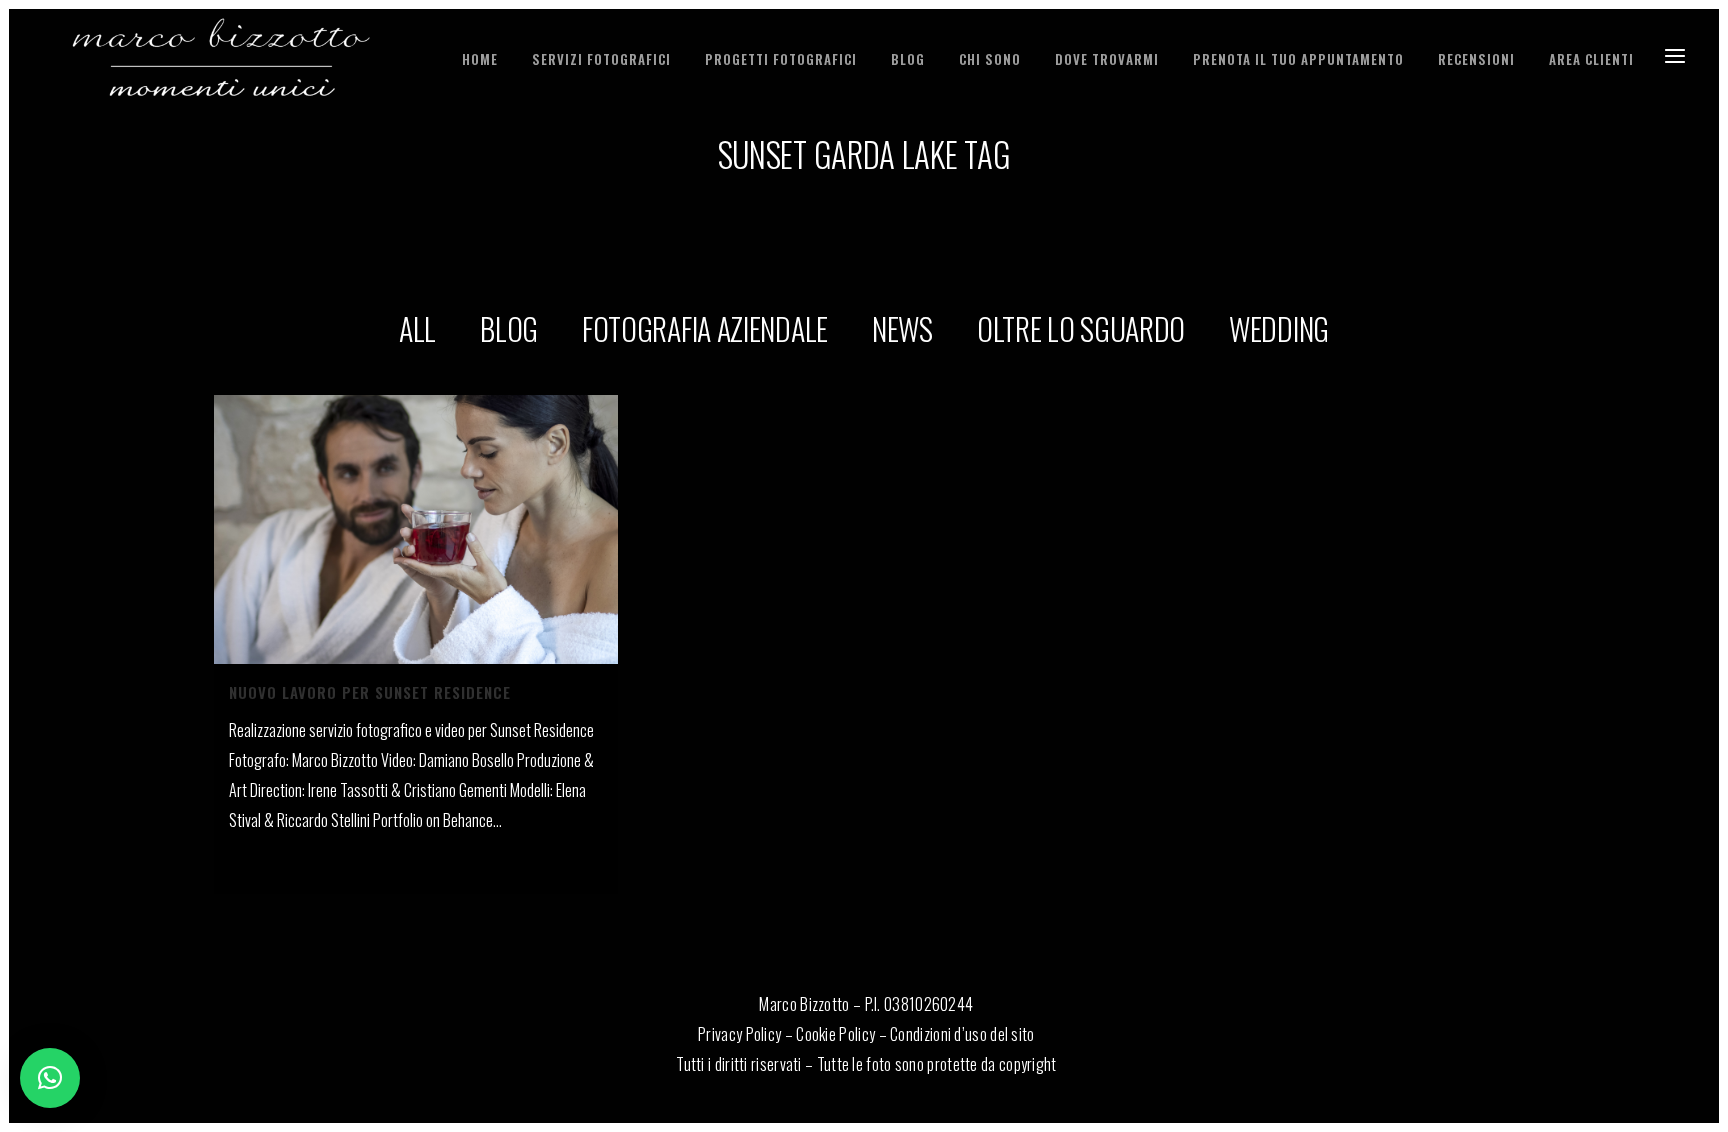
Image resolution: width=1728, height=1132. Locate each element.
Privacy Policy (739, 1034)
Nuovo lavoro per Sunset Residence (370, 692)
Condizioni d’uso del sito (962, 1034)
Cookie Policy (835, 1034)
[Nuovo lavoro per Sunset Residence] (416, 529)
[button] (50, 1078)
